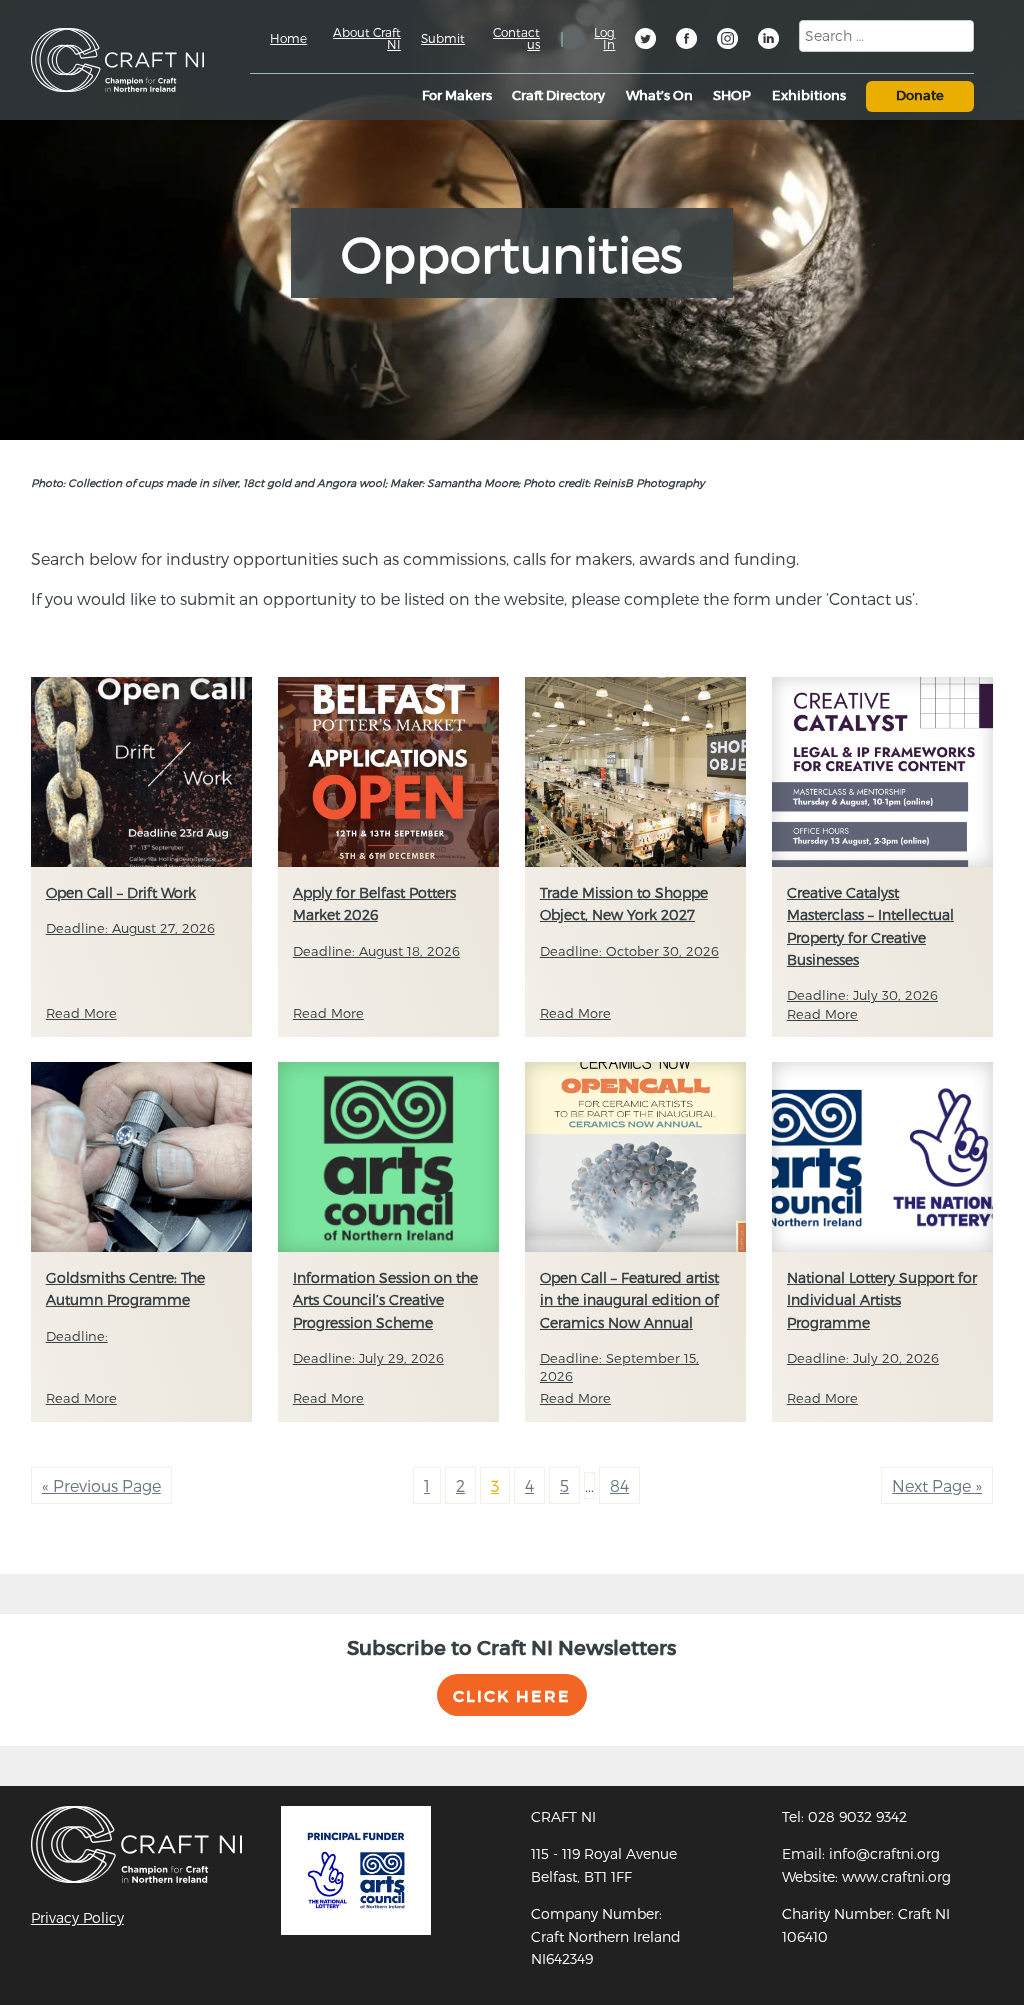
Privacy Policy (77, 1917)
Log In (604, 38)
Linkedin (770, 41)
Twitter (647, 41)
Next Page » (937, 1485)
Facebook (688, 41)
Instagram (729, 41)
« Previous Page (101, 1485)
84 (619, 1485)
